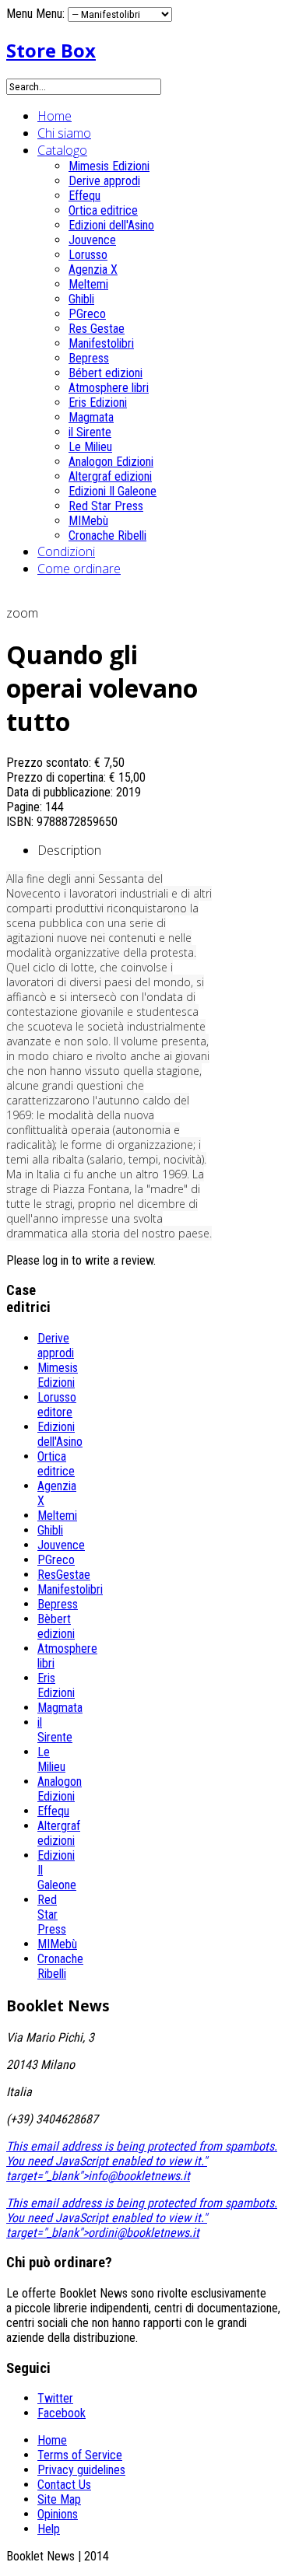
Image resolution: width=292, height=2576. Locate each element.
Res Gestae (97, 329)
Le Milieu (90, 447)
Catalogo (62, 150)
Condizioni (66, 551)
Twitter (55, 2398)
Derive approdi (104, 181)
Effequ (84, 196)
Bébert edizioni (106, 373)
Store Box (51, 50)
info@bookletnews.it (139, 2176)
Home (55, 116)
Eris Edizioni (98, 402)
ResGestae (64, 1575)
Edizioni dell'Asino (111, 225)
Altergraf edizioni (110, 476)
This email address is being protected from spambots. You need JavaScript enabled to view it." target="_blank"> (142, 2161)
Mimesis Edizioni (109, 166)
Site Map (59, 2499)
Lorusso (88, 255)
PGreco (87, 314)
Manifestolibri (101, 343)
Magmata (91, 417)
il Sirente (90, 432)
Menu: (52, 14)
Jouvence (92, 240)
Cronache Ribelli (107, 535)
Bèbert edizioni (56, 1626)
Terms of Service (80, 2455)
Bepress (89, 358)
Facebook (62, 2413)
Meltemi (88, 284)
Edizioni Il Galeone (113, 491)
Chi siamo (64, 133)
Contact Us (64, 2485)
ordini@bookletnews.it (144, 2233)
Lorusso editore (57, 1405)
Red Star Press (106, 506)
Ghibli (81, 299)
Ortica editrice (103, 210)
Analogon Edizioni (111, 462)
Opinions (58, 2514)
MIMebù (88, 521)
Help (49, 2529)
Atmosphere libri (109, 388)
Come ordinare (79, 569)
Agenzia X (93, 269)
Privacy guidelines (81, 2470)
